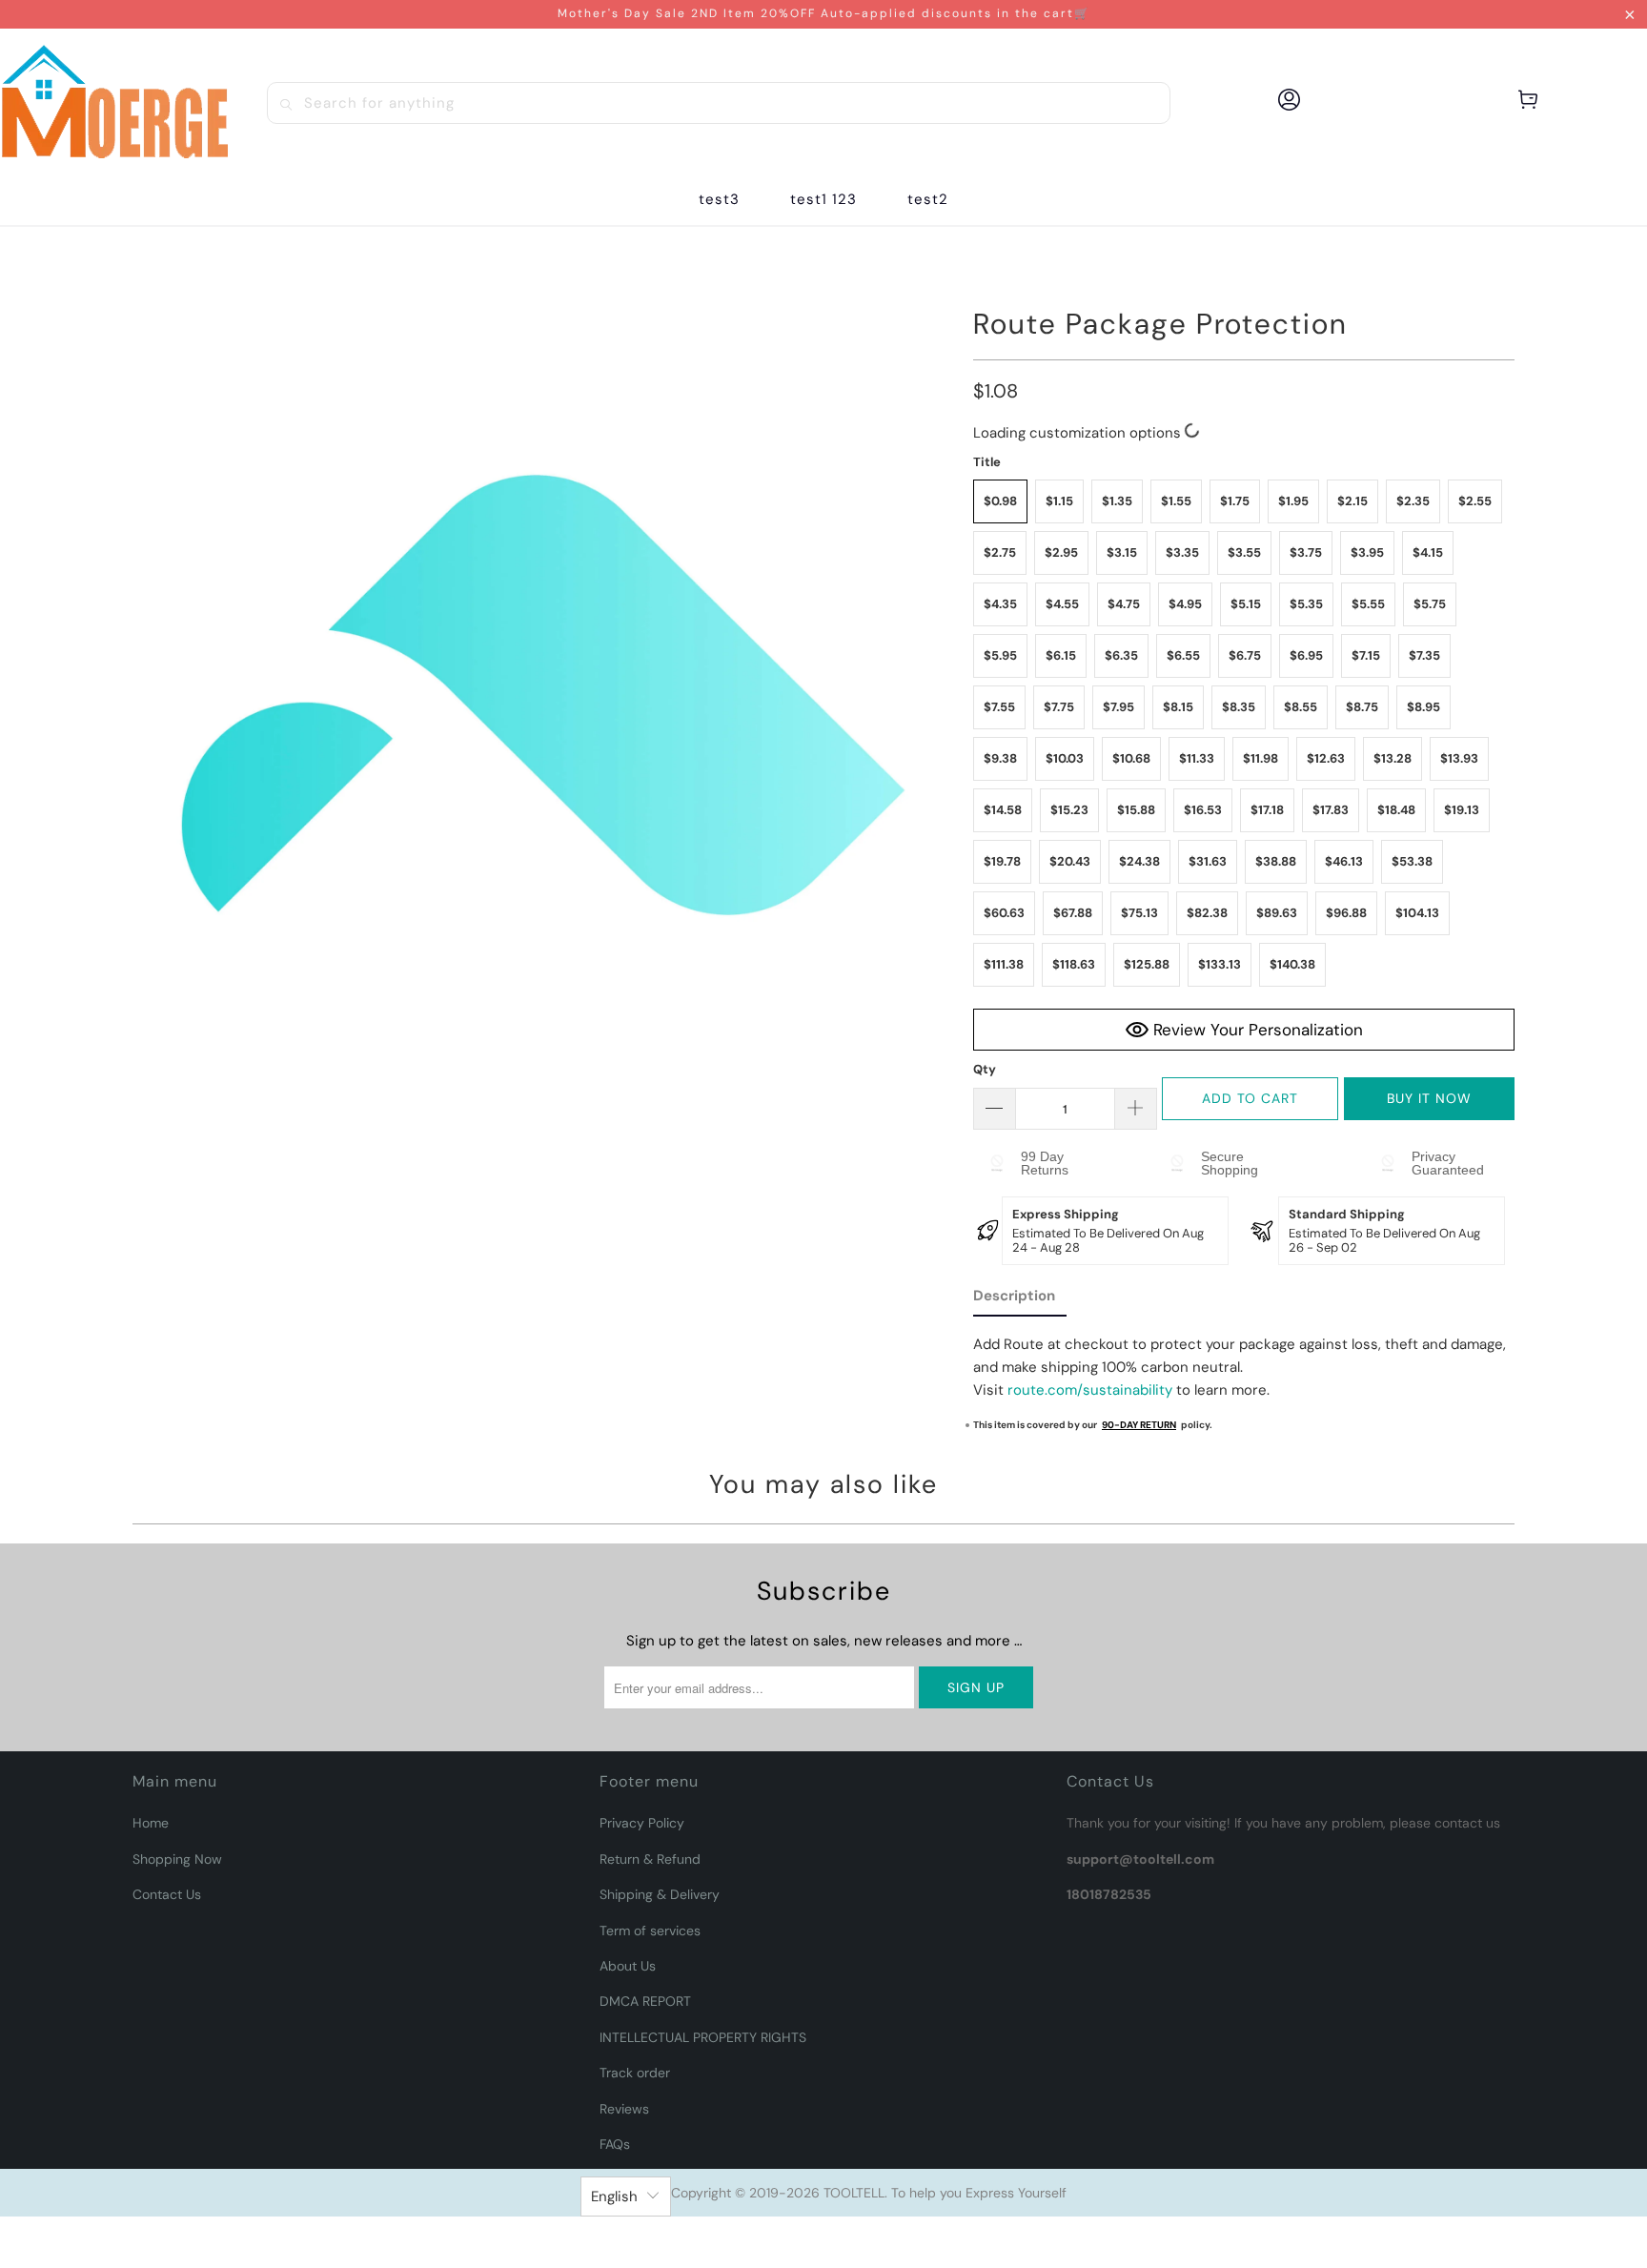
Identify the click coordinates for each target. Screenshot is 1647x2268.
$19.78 (1002, 861)
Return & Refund (650, 1859)
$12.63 (1326, 758)
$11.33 (1197, 758)
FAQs (615, 2144)
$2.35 (1413, 501)
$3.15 (1122, 552)
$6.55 (1183, 655)
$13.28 (1393, 758)
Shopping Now (177, 1859)
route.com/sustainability (1090, 1390)
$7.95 (1118, 707)
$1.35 (1117, 501)
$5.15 (1246, 604)
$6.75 (1245, 655)
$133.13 (1220, 964)
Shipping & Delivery (660, 1894)
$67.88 (1073, 913)
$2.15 (1352, 501)
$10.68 (1131, 758)
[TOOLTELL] (114, 102)
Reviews (624, 2109)
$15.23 (1069, 810)
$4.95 (1185, 604)
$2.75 (1000, 552)
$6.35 (1121, 655)
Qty (985, 1069)
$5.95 (1000, 655)
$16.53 (1203, 810)
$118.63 (1074, 964)
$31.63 (1208, 861)
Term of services (650, 1931)
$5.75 (1430, 604)
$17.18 (1267, 810)
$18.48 (1396, 810)
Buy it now (1429, 1098)
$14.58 (1003, 810)
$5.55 (1368, 604)
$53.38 (1412, 861)
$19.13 (1462, 810)
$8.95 (1423, 707)
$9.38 (1000, 758)
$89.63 (1277, 913)
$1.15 (1059, 501)
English (614, 2196)
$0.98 (1000, 501)
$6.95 (1306, 655)
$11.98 (1261, 758)
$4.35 (1000, 604)
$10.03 (1065, 758)
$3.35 (1182, 552)
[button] (823, 200)
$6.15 (1061, 655)
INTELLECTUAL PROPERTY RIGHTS (703, 2037)
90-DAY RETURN (1139, 1425)
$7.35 (1424, 655)
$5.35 (1306, 604)
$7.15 (1366, 655)
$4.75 (1124, 604)
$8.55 (1301, 707)
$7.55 (999, 707)
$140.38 (1292, 964)
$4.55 (1062, 604)
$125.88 (1147, 964)
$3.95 (1367, 552)
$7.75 (1059, 707)
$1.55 (1176, 501)
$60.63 (1004, 913)
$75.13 (1139, 913)
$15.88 (1136, 810)
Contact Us (167, 1894)
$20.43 (1070, 861)
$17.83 (1331, 810)
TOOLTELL (854, 2193)
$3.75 (1306, 552)
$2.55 (1475, 501)
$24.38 (1139, 861)
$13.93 (1459, 758)
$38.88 (1276, 861)
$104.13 (1417, 913)
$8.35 (1239, 707)
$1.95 (1293, 501)
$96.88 (1346, 913)
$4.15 (1428, 552)
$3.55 (1244, 552)
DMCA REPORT (645, 2001)
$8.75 (1362, 707)
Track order (635, 2073)
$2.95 (1061, 552)
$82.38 (1207, 913)
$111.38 (1004, 964)
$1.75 (1235, 501)
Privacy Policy (642, 1823)
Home (151, 1823)
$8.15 (1178, 707)
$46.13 (1344, 861)
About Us (628, 1966)
